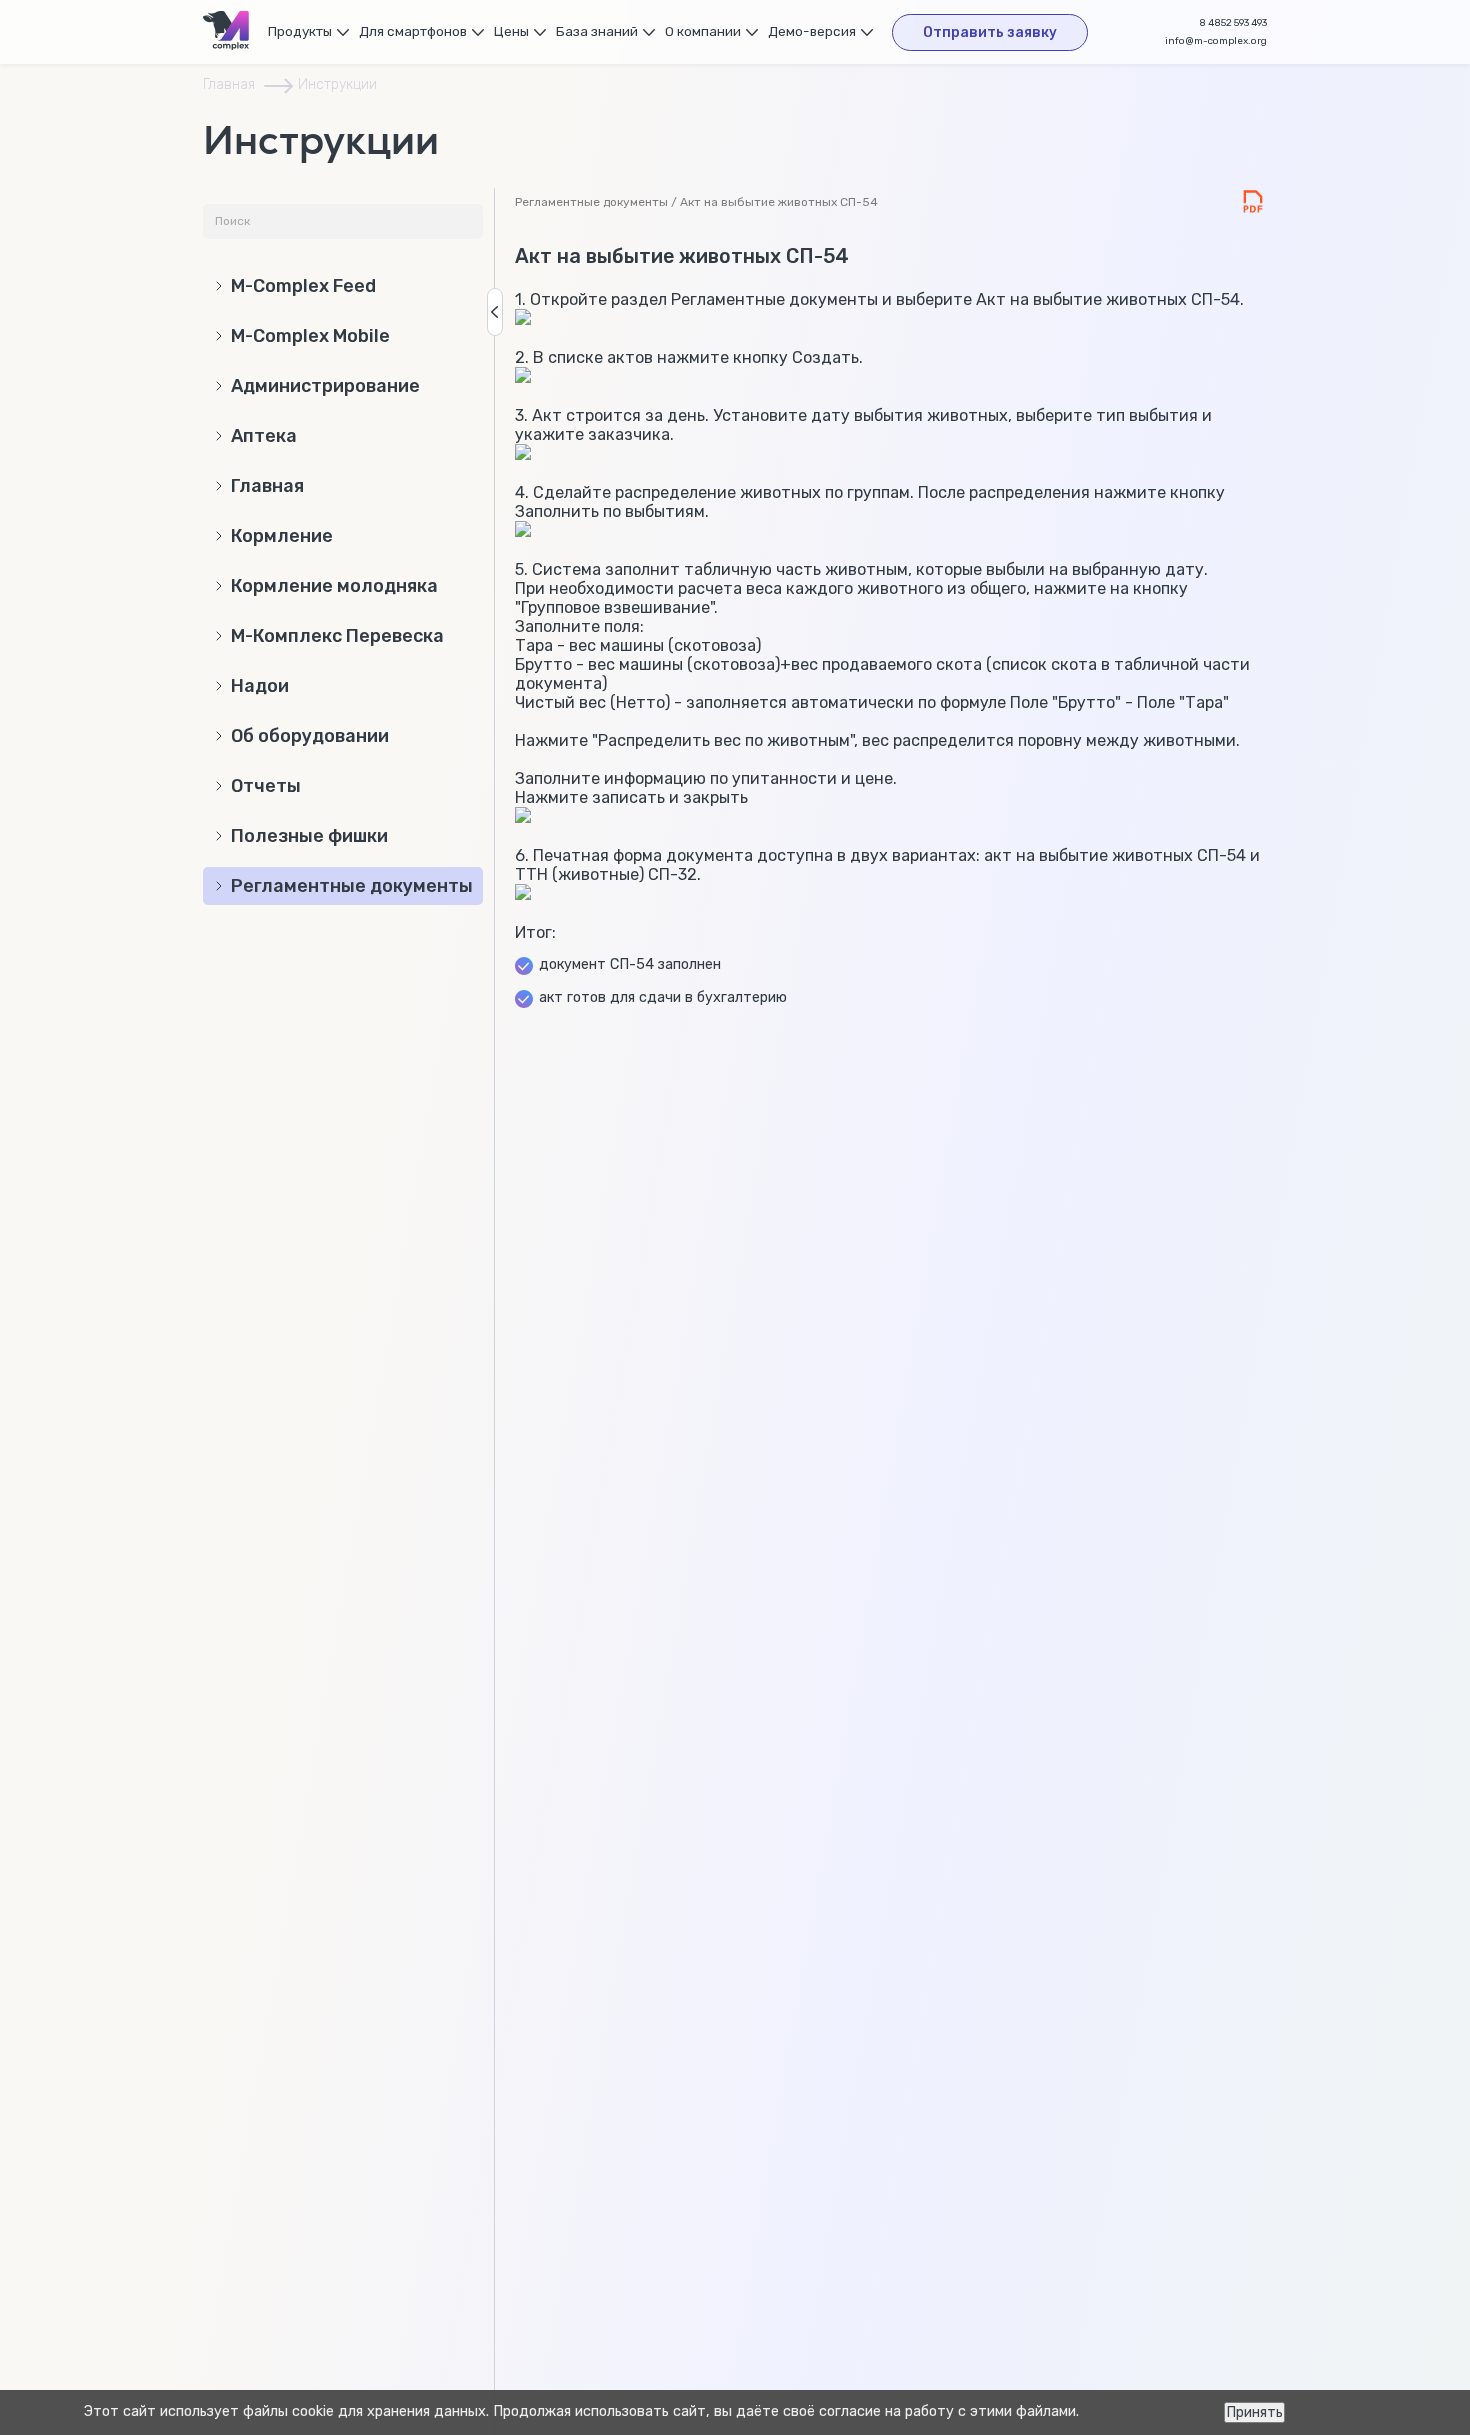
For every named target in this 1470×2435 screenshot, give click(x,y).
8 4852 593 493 (1233, 23)
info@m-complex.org (1216, 41)
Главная (229, 84)
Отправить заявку (990, 32)
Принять (1254, 2412)
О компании (703, 31)
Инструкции (337, 84)
